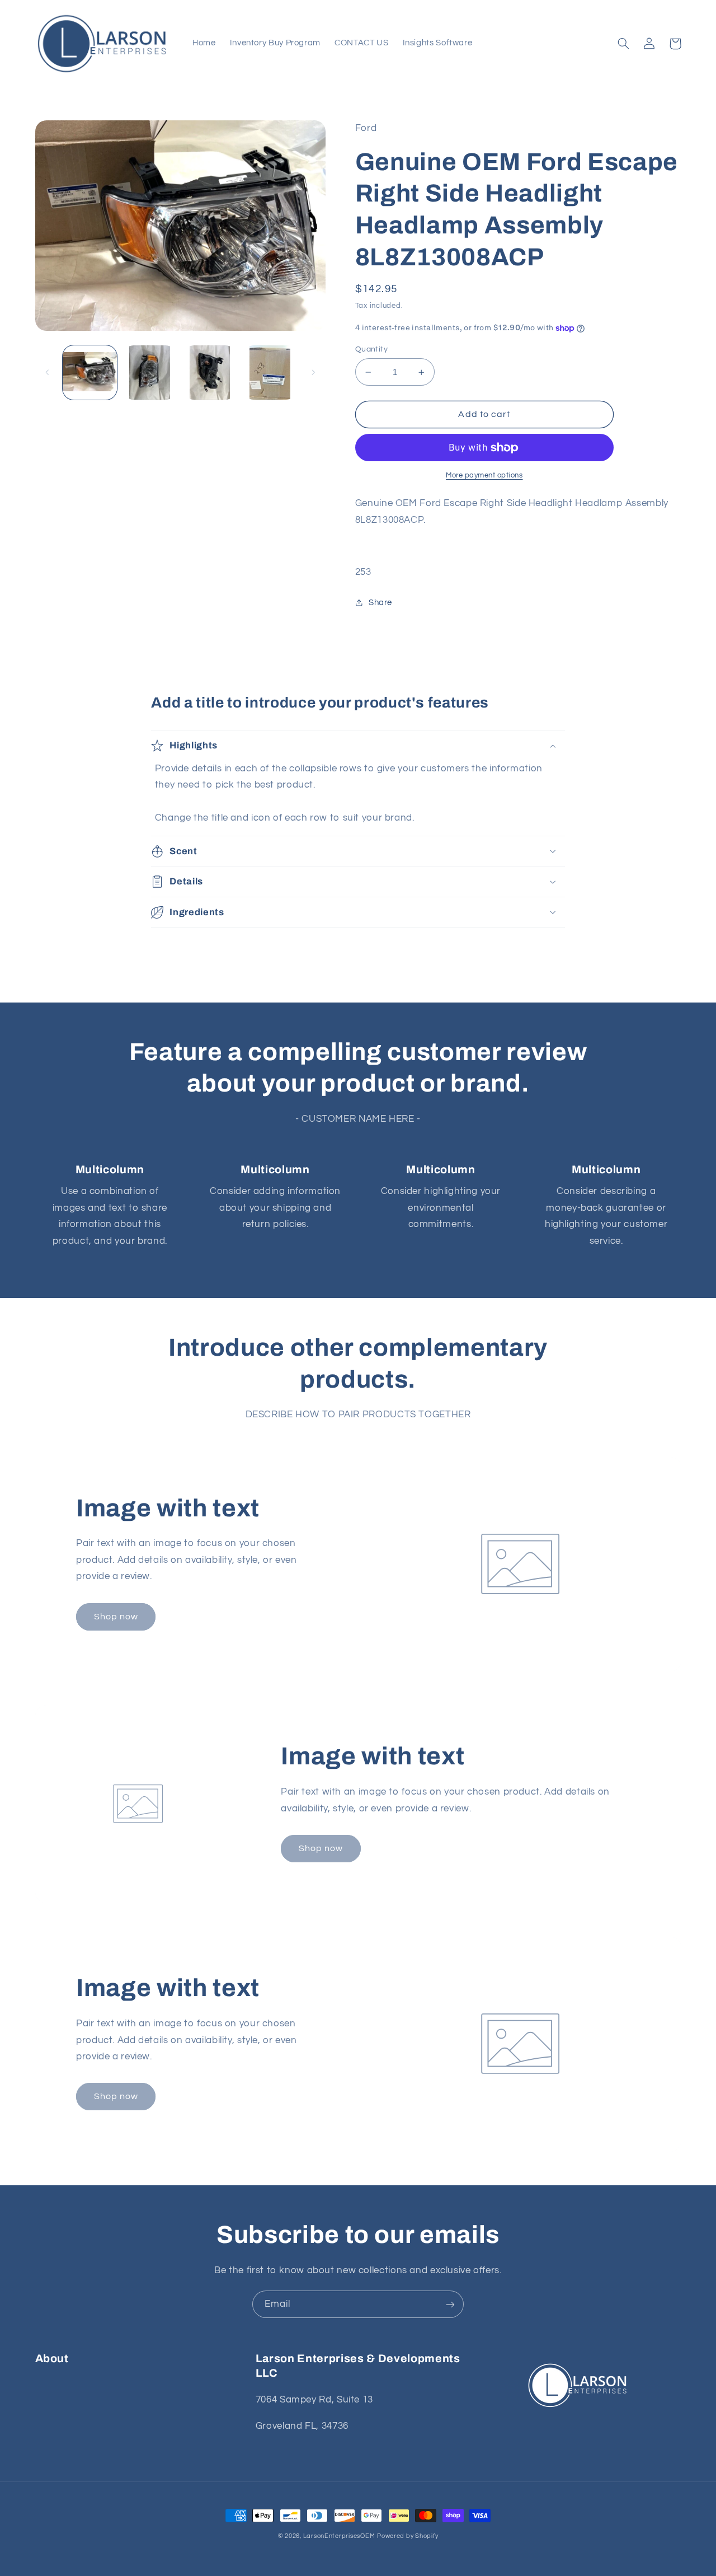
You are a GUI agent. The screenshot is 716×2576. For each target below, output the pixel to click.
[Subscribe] (450, 2304)
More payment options (484, 476)
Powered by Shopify (408, 2536)
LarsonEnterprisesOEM (339, 2536)
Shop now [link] (116, 1617)
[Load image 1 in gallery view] (90, 373)
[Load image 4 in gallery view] (270, 373)
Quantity (371, 349)
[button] (624, 44)
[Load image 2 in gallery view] (150, 373)
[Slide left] (48, 372)
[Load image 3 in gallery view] (210, 373)
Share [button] (380, 603)
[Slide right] (313, 372)
